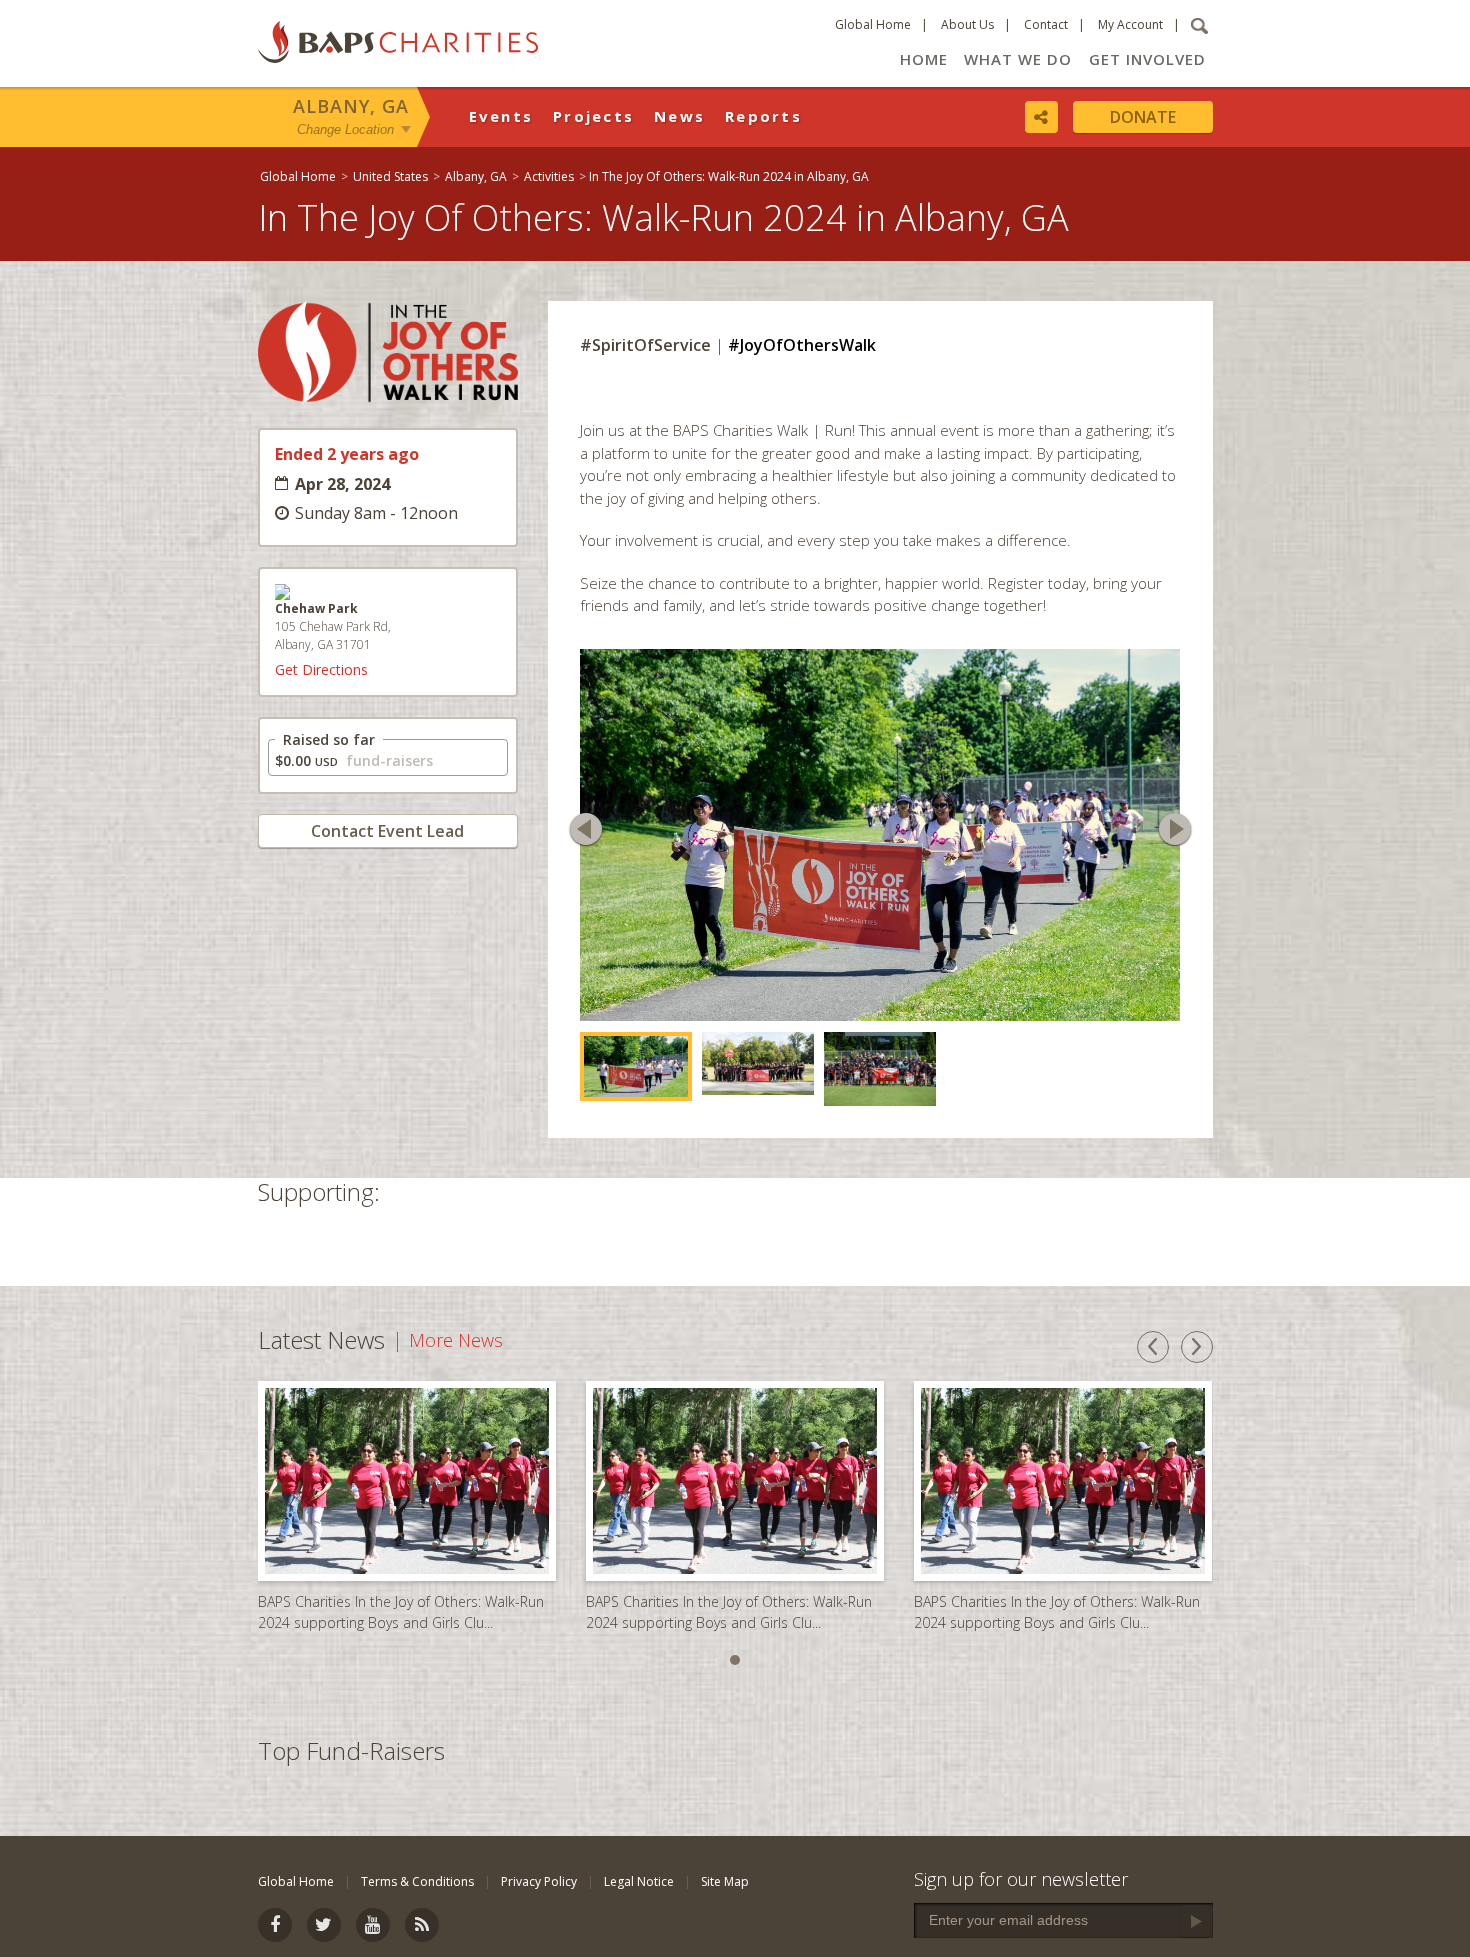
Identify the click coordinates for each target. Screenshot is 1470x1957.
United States (390, 176)
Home (924, 59)
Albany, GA (351, 106)
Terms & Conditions (417, 1881)
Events (501, 116)
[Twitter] (324, 1925)
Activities (549, 176)
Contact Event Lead (387, 831)
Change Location (345, 128)
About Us (967, 24)
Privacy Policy (539, 1881)
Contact (1046, 24)
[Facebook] (275, 1925)
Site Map (725, 1881)
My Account (1130, 24)
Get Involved (1147, 59)
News (679, 116)
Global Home (873, 24)
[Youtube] (373, 1925)
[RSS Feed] (422, 1925)
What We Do (1018, 59)
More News (456, 1306)
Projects (593, 116)
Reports (763, 116)
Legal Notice (639, 1881)
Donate (1143, 117)
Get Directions (321, 669)
